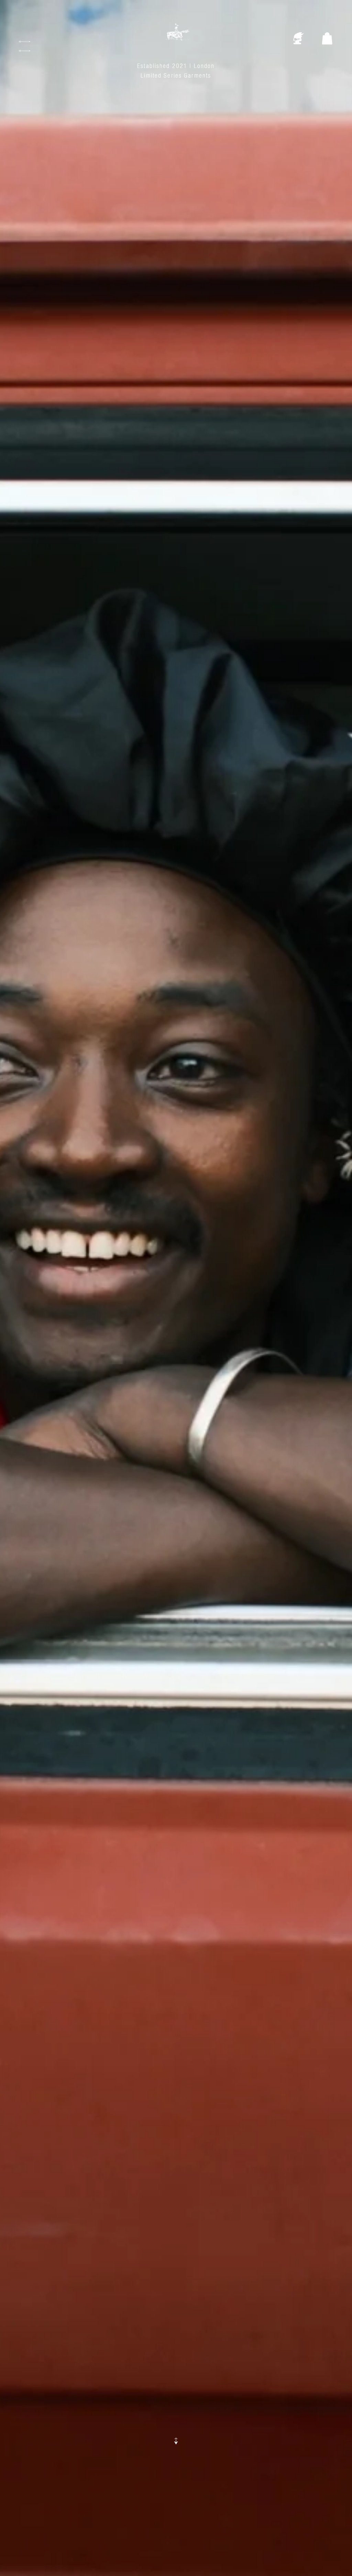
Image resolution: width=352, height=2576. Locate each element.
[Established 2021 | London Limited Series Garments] (176, 38)
